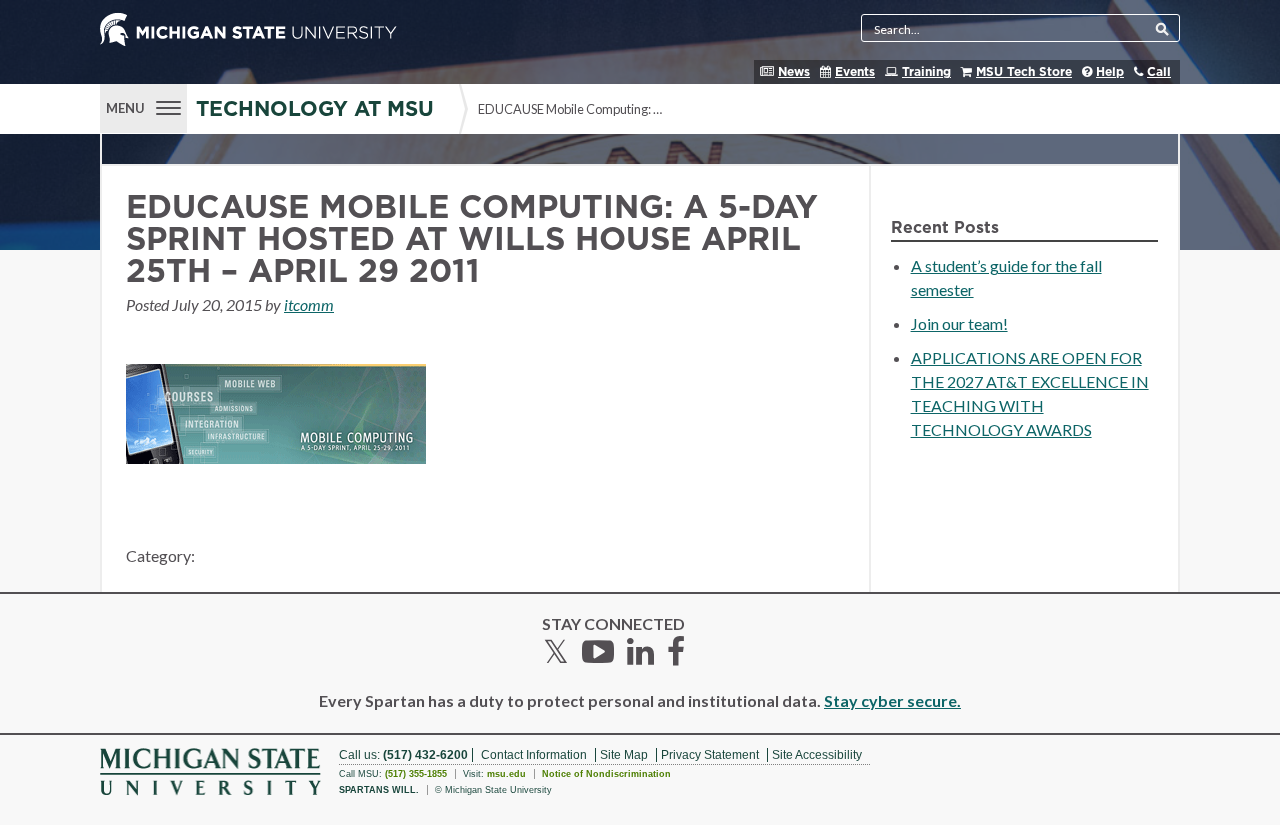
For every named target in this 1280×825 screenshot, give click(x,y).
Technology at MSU (315, 109)
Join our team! (959, 323)
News (794, 72)
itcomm (309, 304)
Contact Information (534, 755)
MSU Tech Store (1024, 72)
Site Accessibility (817, 755)
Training (926, 72)
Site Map (624, 755)
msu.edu (506, 774)
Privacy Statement (710, 755)
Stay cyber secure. (892, 700)
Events (855, 72)
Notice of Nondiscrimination (606, 774)
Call (1159, 72)
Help (1110, 72)
